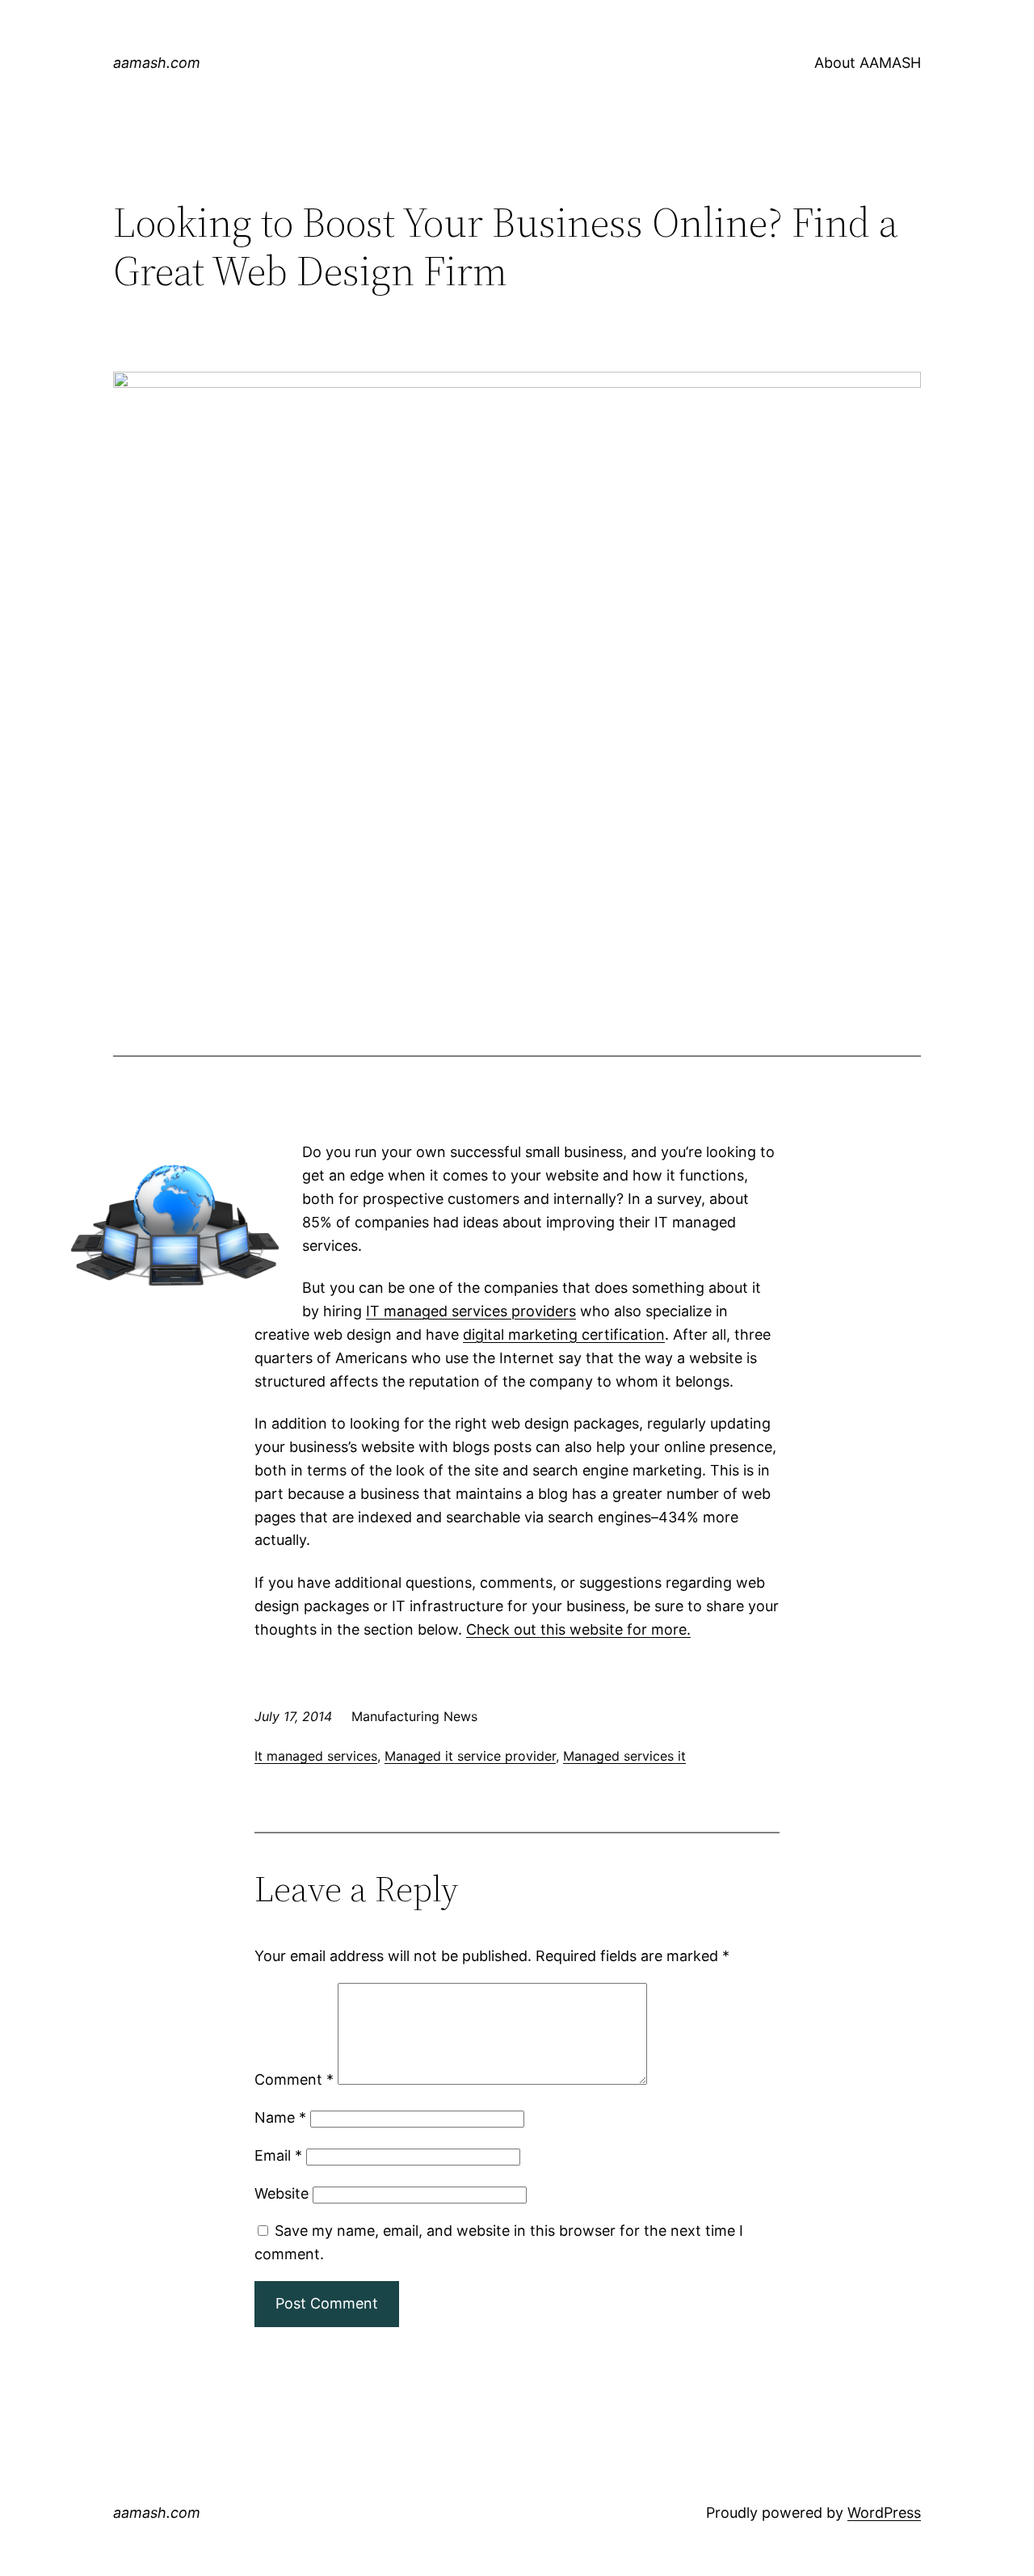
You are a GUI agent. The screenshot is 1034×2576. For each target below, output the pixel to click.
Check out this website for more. (578, 1629)
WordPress (884, 2513)
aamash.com (157, 63)
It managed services (316, 1756)
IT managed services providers (471, 1311)
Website (282, 2193)
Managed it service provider (470, 1756)
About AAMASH (868, 63)
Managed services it (624, 1756)
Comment (294, 2079)
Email (278, 2155)
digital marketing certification (564, 1334)
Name (280, 2117)
